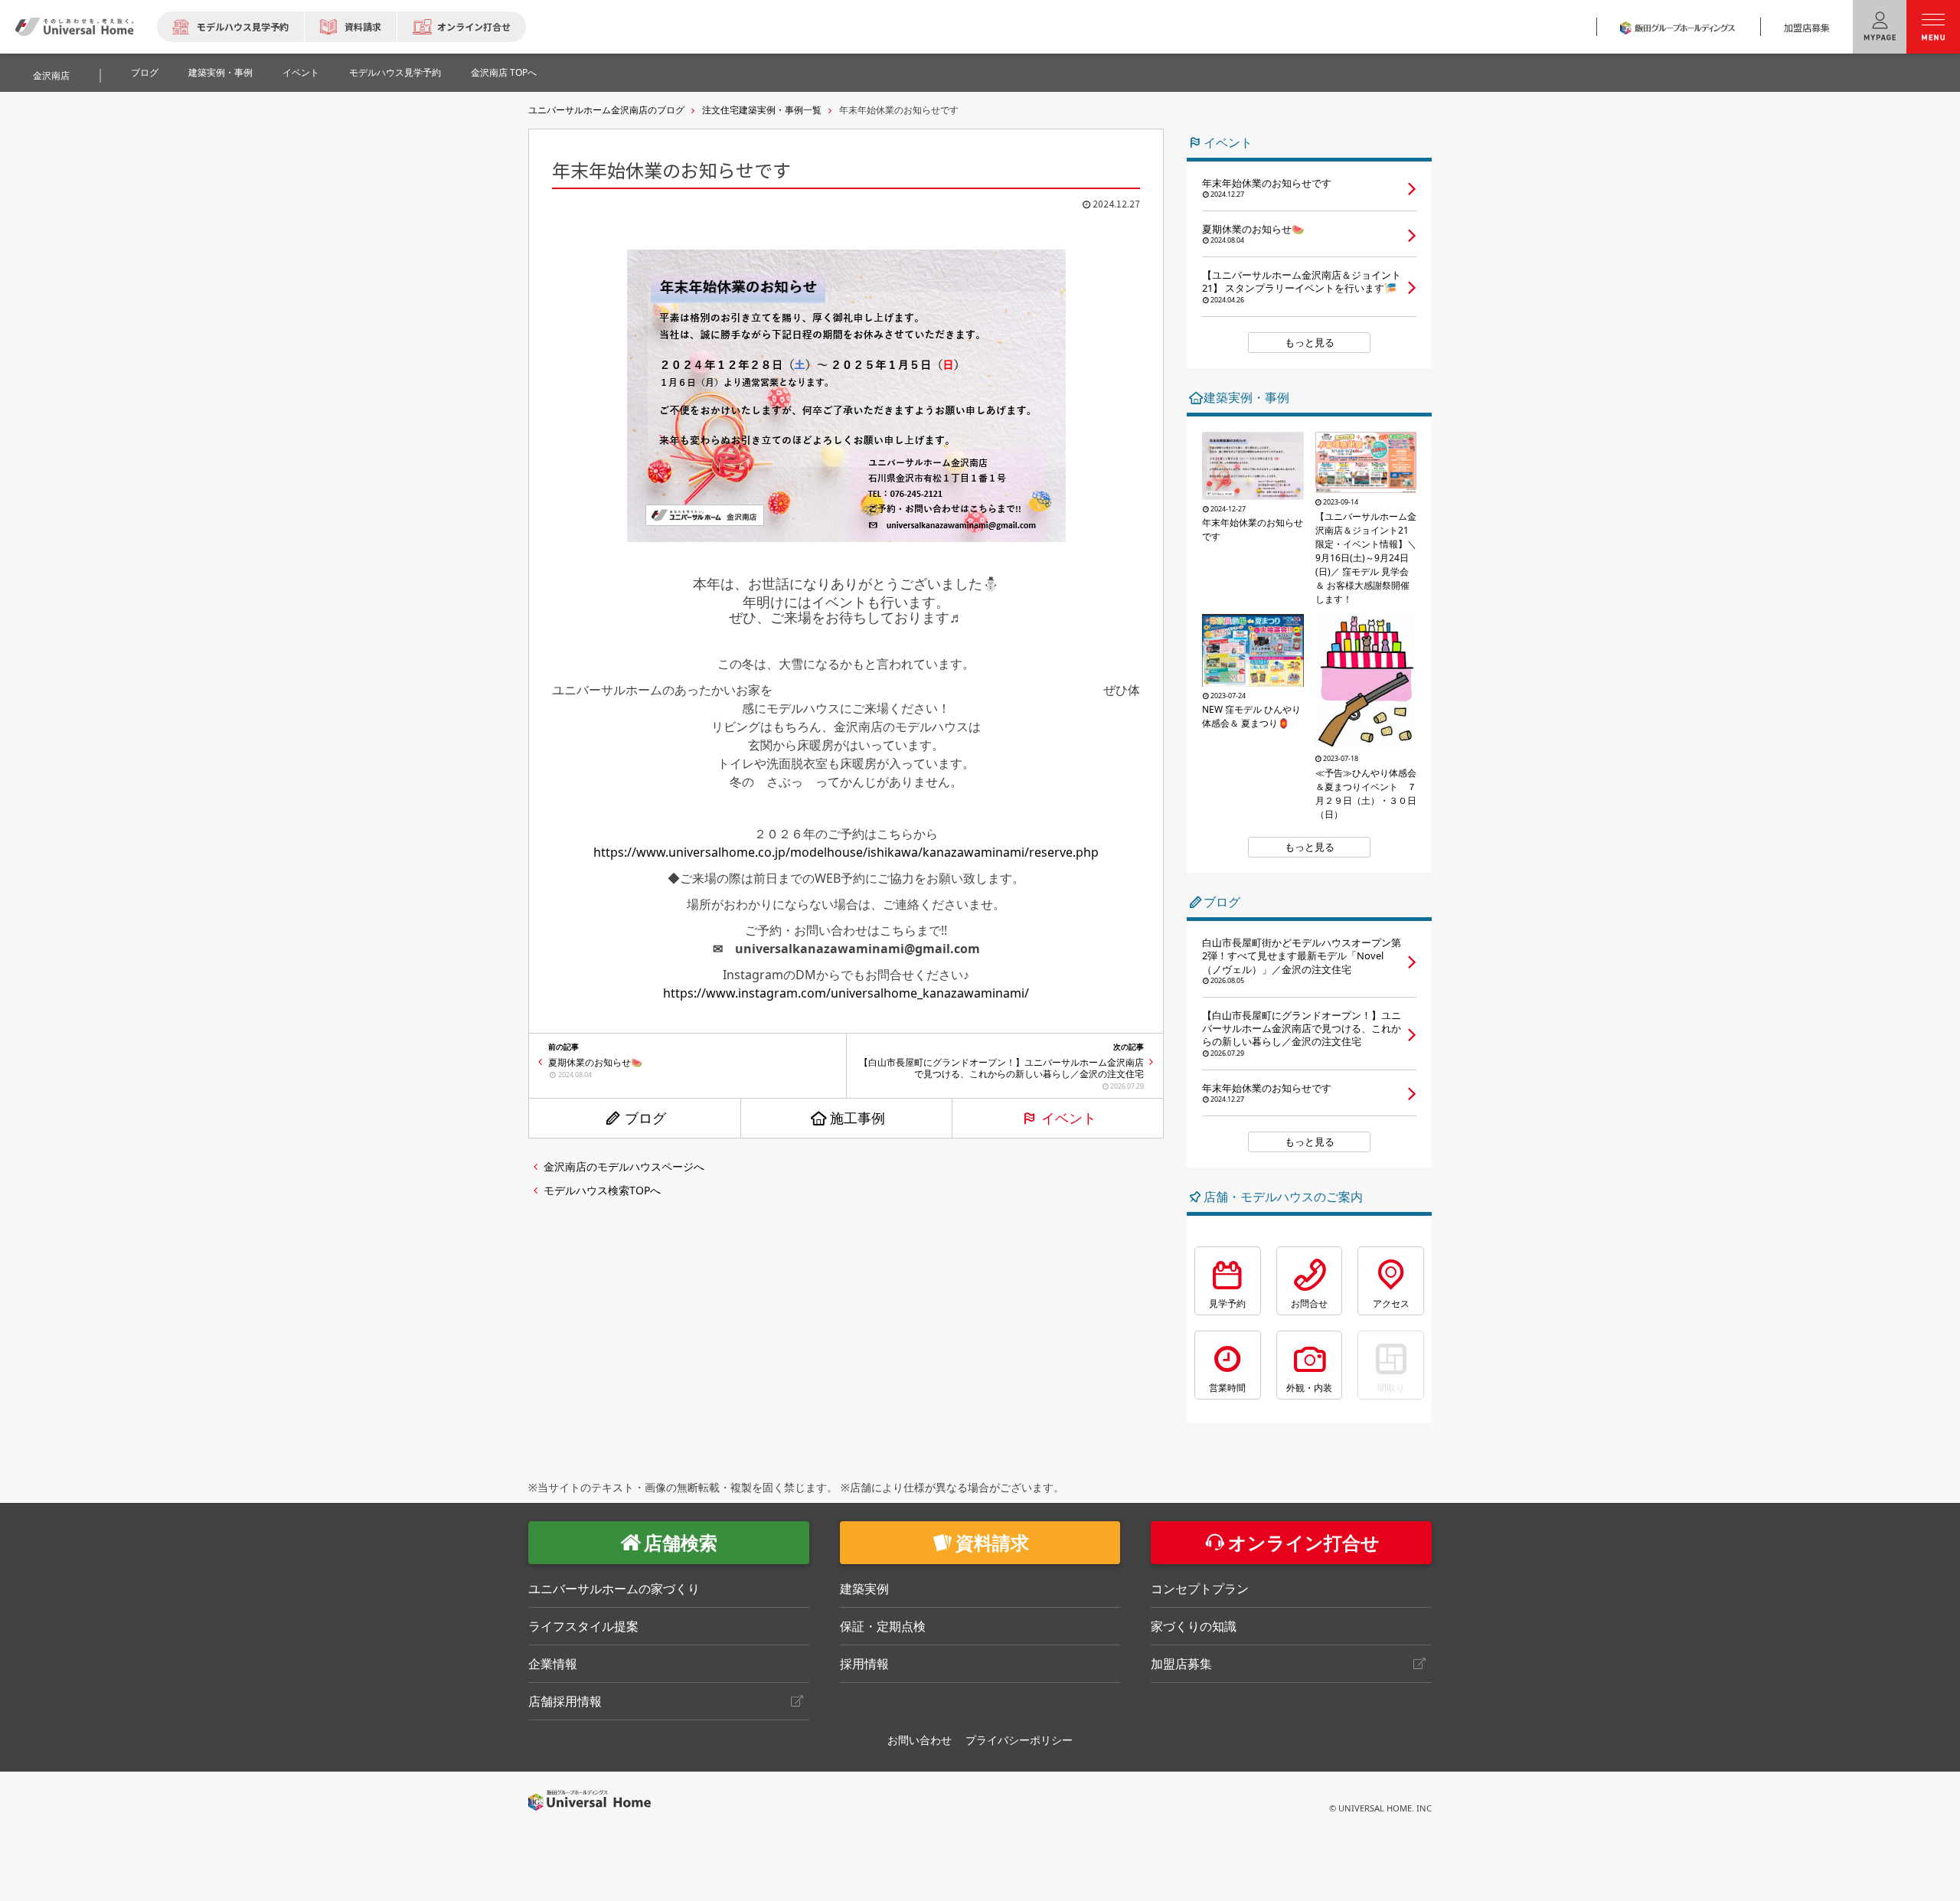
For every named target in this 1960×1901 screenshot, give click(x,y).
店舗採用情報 (565, 1701)
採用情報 (864, 1664)
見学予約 (1227, 1303)
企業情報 (553, 1664)
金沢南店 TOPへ (504, 72)
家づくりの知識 (1194, 1626)
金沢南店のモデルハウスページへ (624, 1166)
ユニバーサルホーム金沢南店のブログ (606, 110)
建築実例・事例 (220, 72)
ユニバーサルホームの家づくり (614, 1589)
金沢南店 (51, 75)
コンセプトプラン (1200, 1589)
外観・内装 (1309, 1388)
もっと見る (1310, 342)
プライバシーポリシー (1019, 1740)
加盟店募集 (1807, 27)
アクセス (1391, 1303)
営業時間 (1227, 1388)
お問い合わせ (920, 1740)
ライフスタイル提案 (583, 1626)
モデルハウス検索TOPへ (602, 1190)
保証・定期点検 (883, 1626)
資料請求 (363, 26)
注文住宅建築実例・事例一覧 (762, 110)
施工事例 (857, 1118)
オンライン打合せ (474, 26)
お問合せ (1309, 1303)
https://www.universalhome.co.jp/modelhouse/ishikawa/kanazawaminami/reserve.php (846, 852)
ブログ (145, 72)
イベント (301, 72)
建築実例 (864, 1589)
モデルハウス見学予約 (243, 26)
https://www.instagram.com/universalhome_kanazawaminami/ (846, 993)
